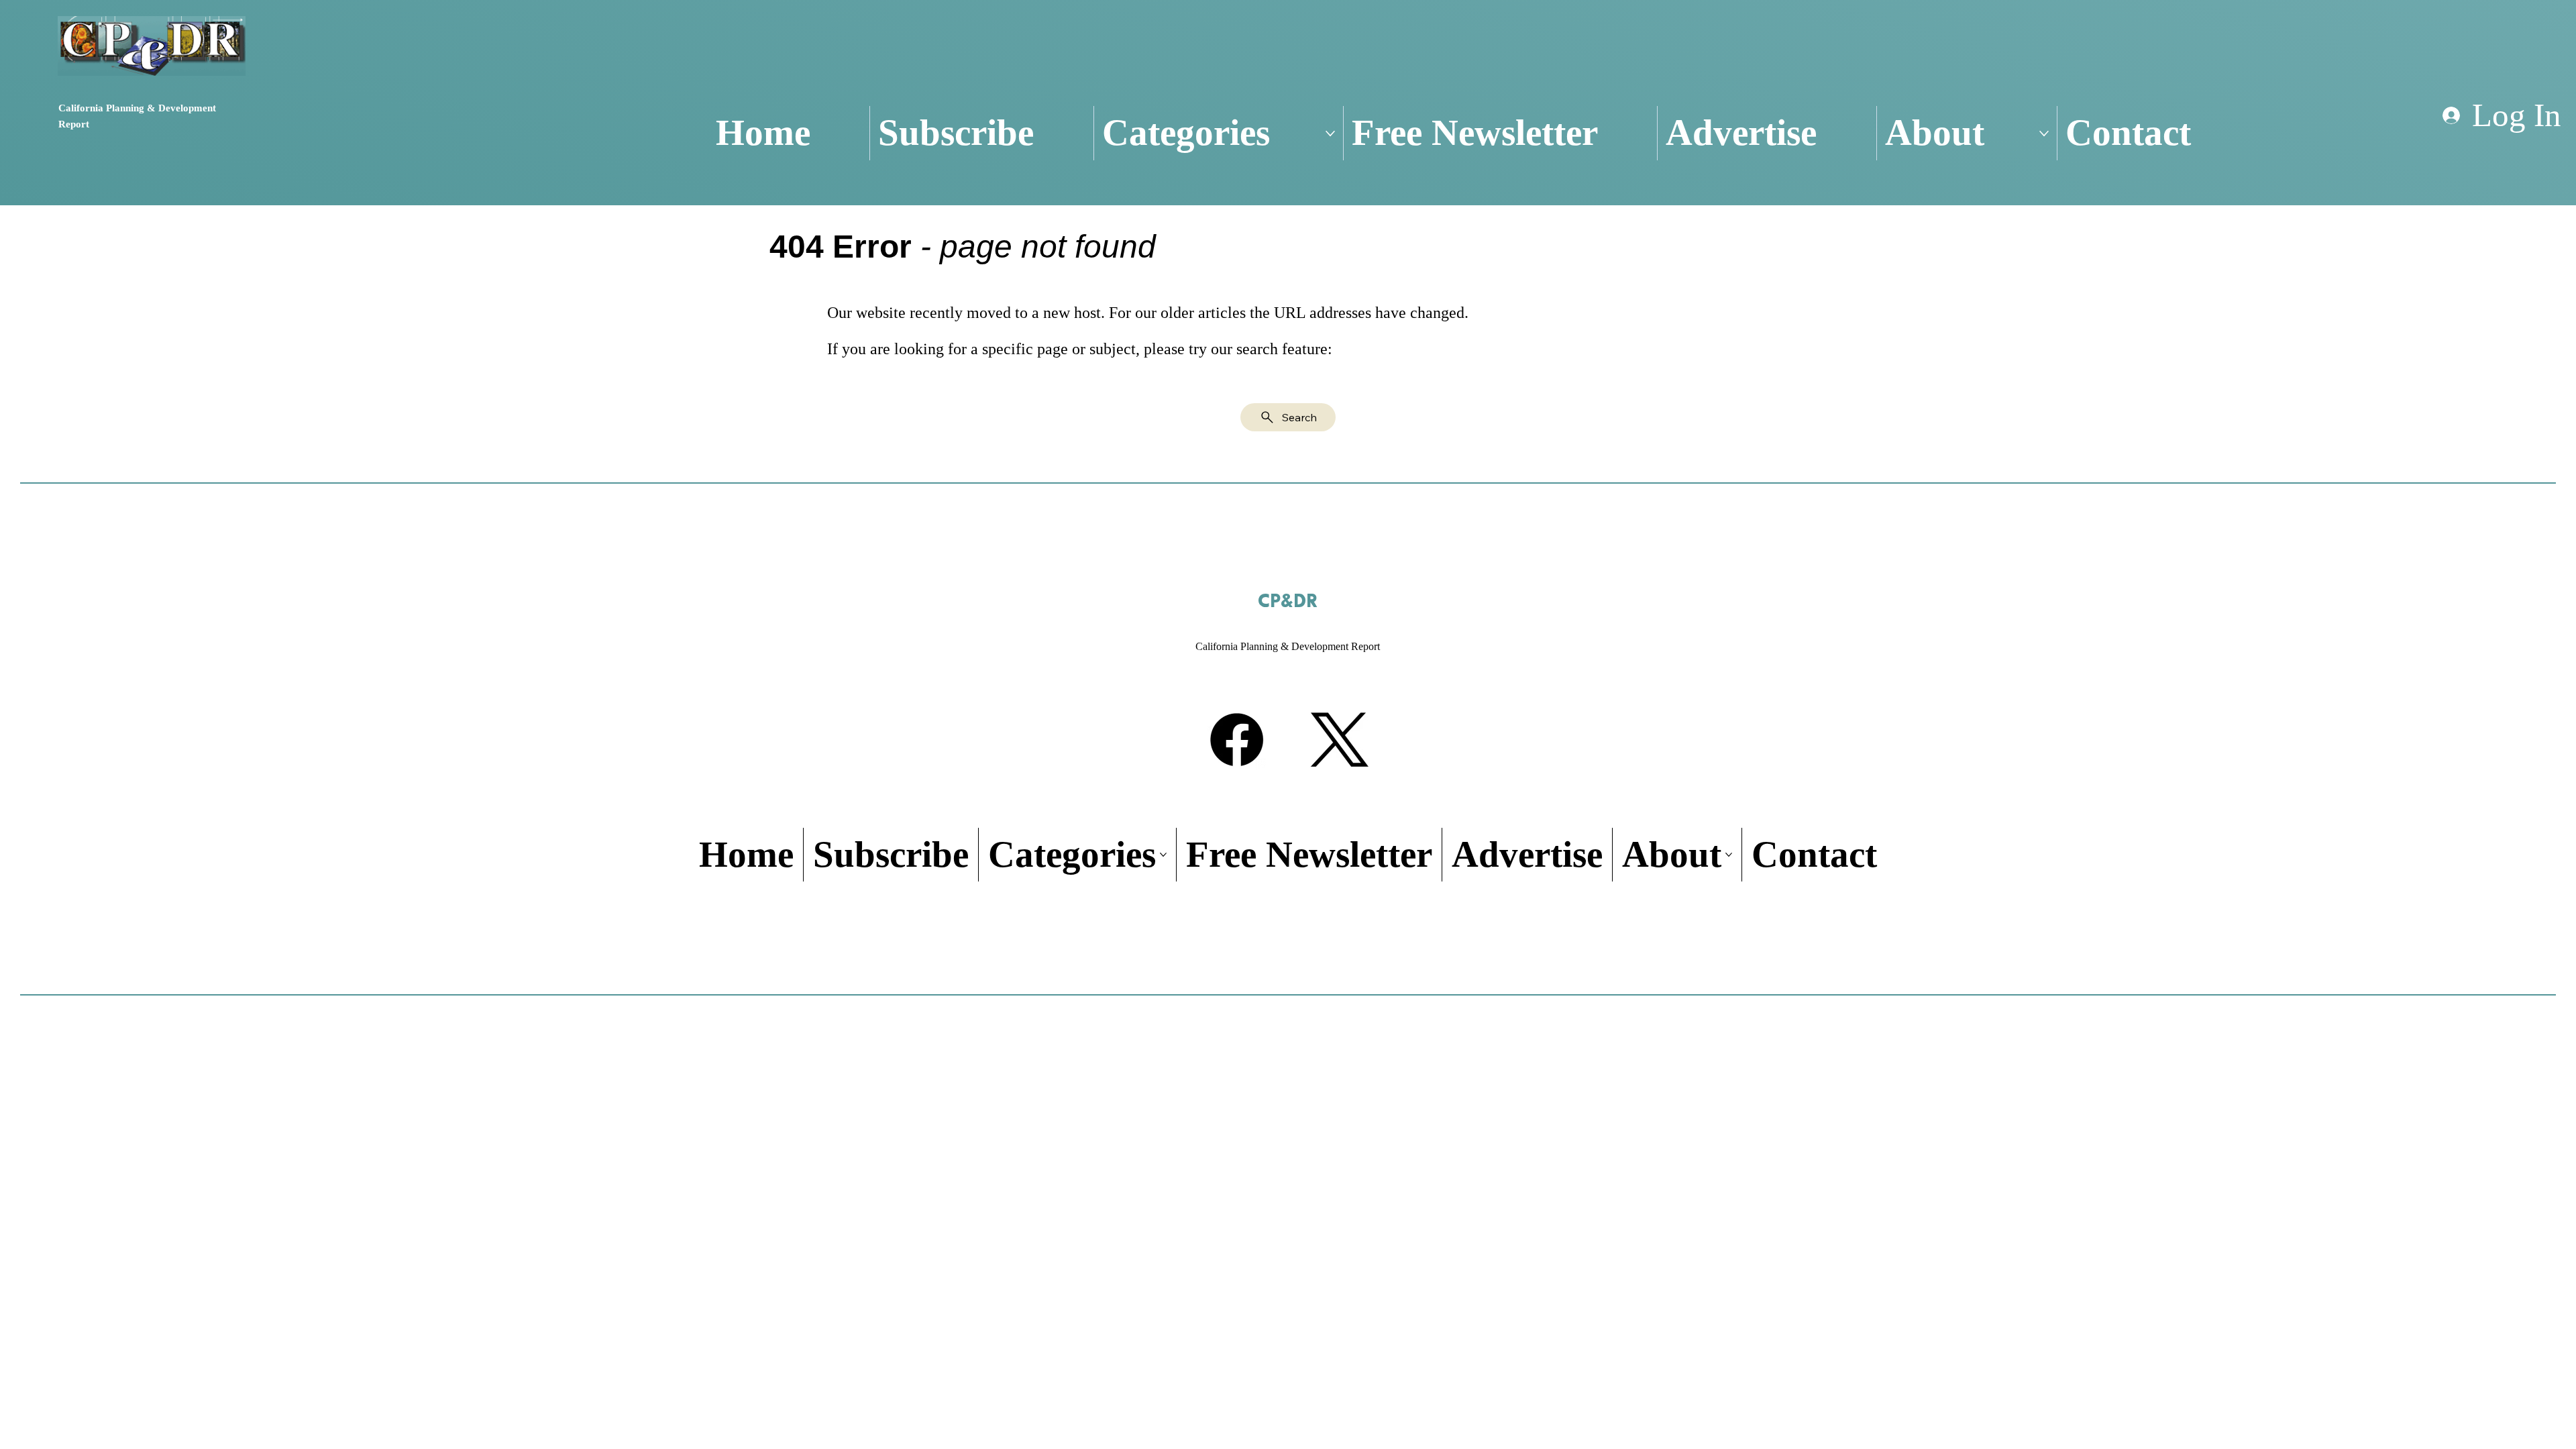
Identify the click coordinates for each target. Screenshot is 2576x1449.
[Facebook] (1237, 740)
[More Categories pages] (1330, 133)
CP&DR (1288, 602)
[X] (1339, 740)
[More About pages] (2044, 133)
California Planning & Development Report (1288, 646)
